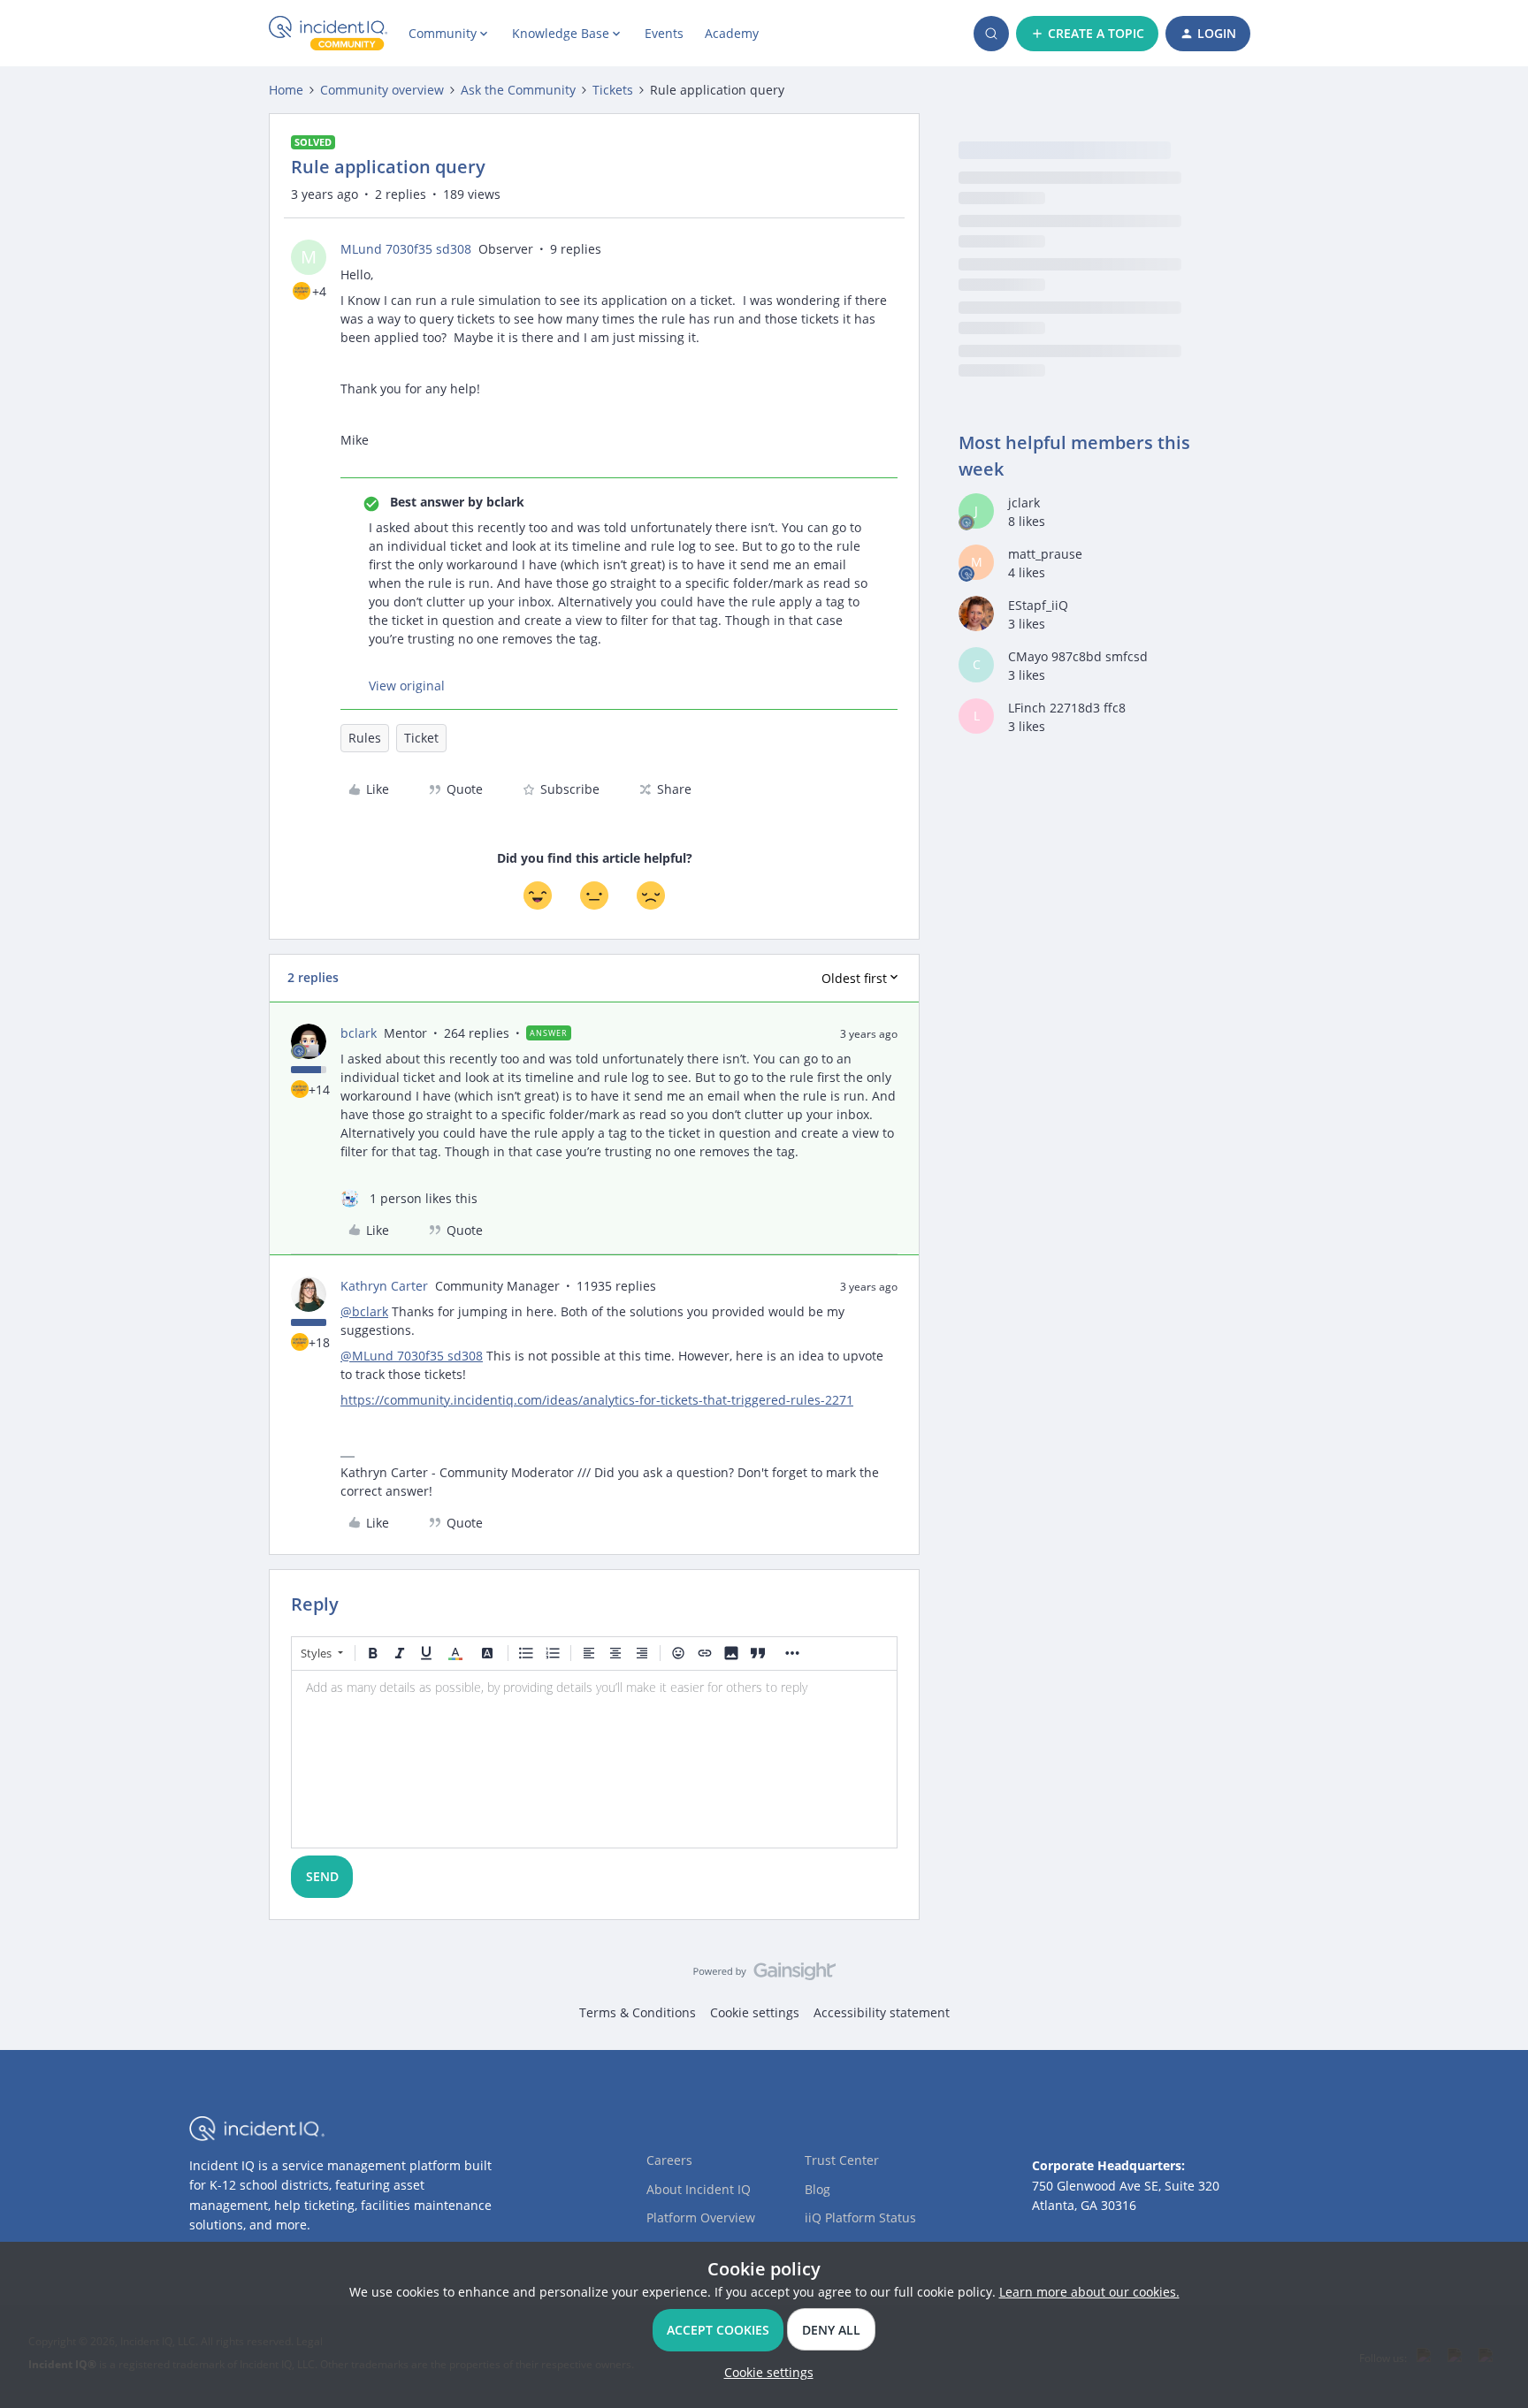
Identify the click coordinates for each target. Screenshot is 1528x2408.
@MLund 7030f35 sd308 (412, 1356)
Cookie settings (755, 2012)
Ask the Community (518, 90)
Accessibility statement (882, 2012)
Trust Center (842, 2160)
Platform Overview (701, 2217)
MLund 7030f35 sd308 (406, 249)
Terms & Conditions (638, 2012)
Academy (732, 33)
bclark (359, 1033)
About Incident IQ (699, 2189)
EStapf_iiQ (1038, 605)
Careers (669, 2160)
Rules (365, 738)
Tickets (613, 90)
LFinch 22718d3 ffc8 (1067, 708)
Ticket (421, 738)
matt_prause (1045, 554)
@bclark (364, 1311)
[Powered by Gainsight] (764, 1976)
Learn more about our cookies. (1089, 2292)
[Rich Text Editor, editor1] (594, 1759)
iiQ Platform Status (860, 2217)
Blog (817, 2189)
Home (286, 90)
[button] (1087, 34)
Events (664, 33)
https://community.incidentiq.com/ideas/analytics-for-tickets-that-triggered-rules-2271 (597, 1400)
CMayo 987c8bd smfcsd (1078, 656)
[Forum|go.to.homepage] (328, 34)
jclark (1024, 503)
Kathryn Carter (384, 1286)
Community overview (382, 90)
